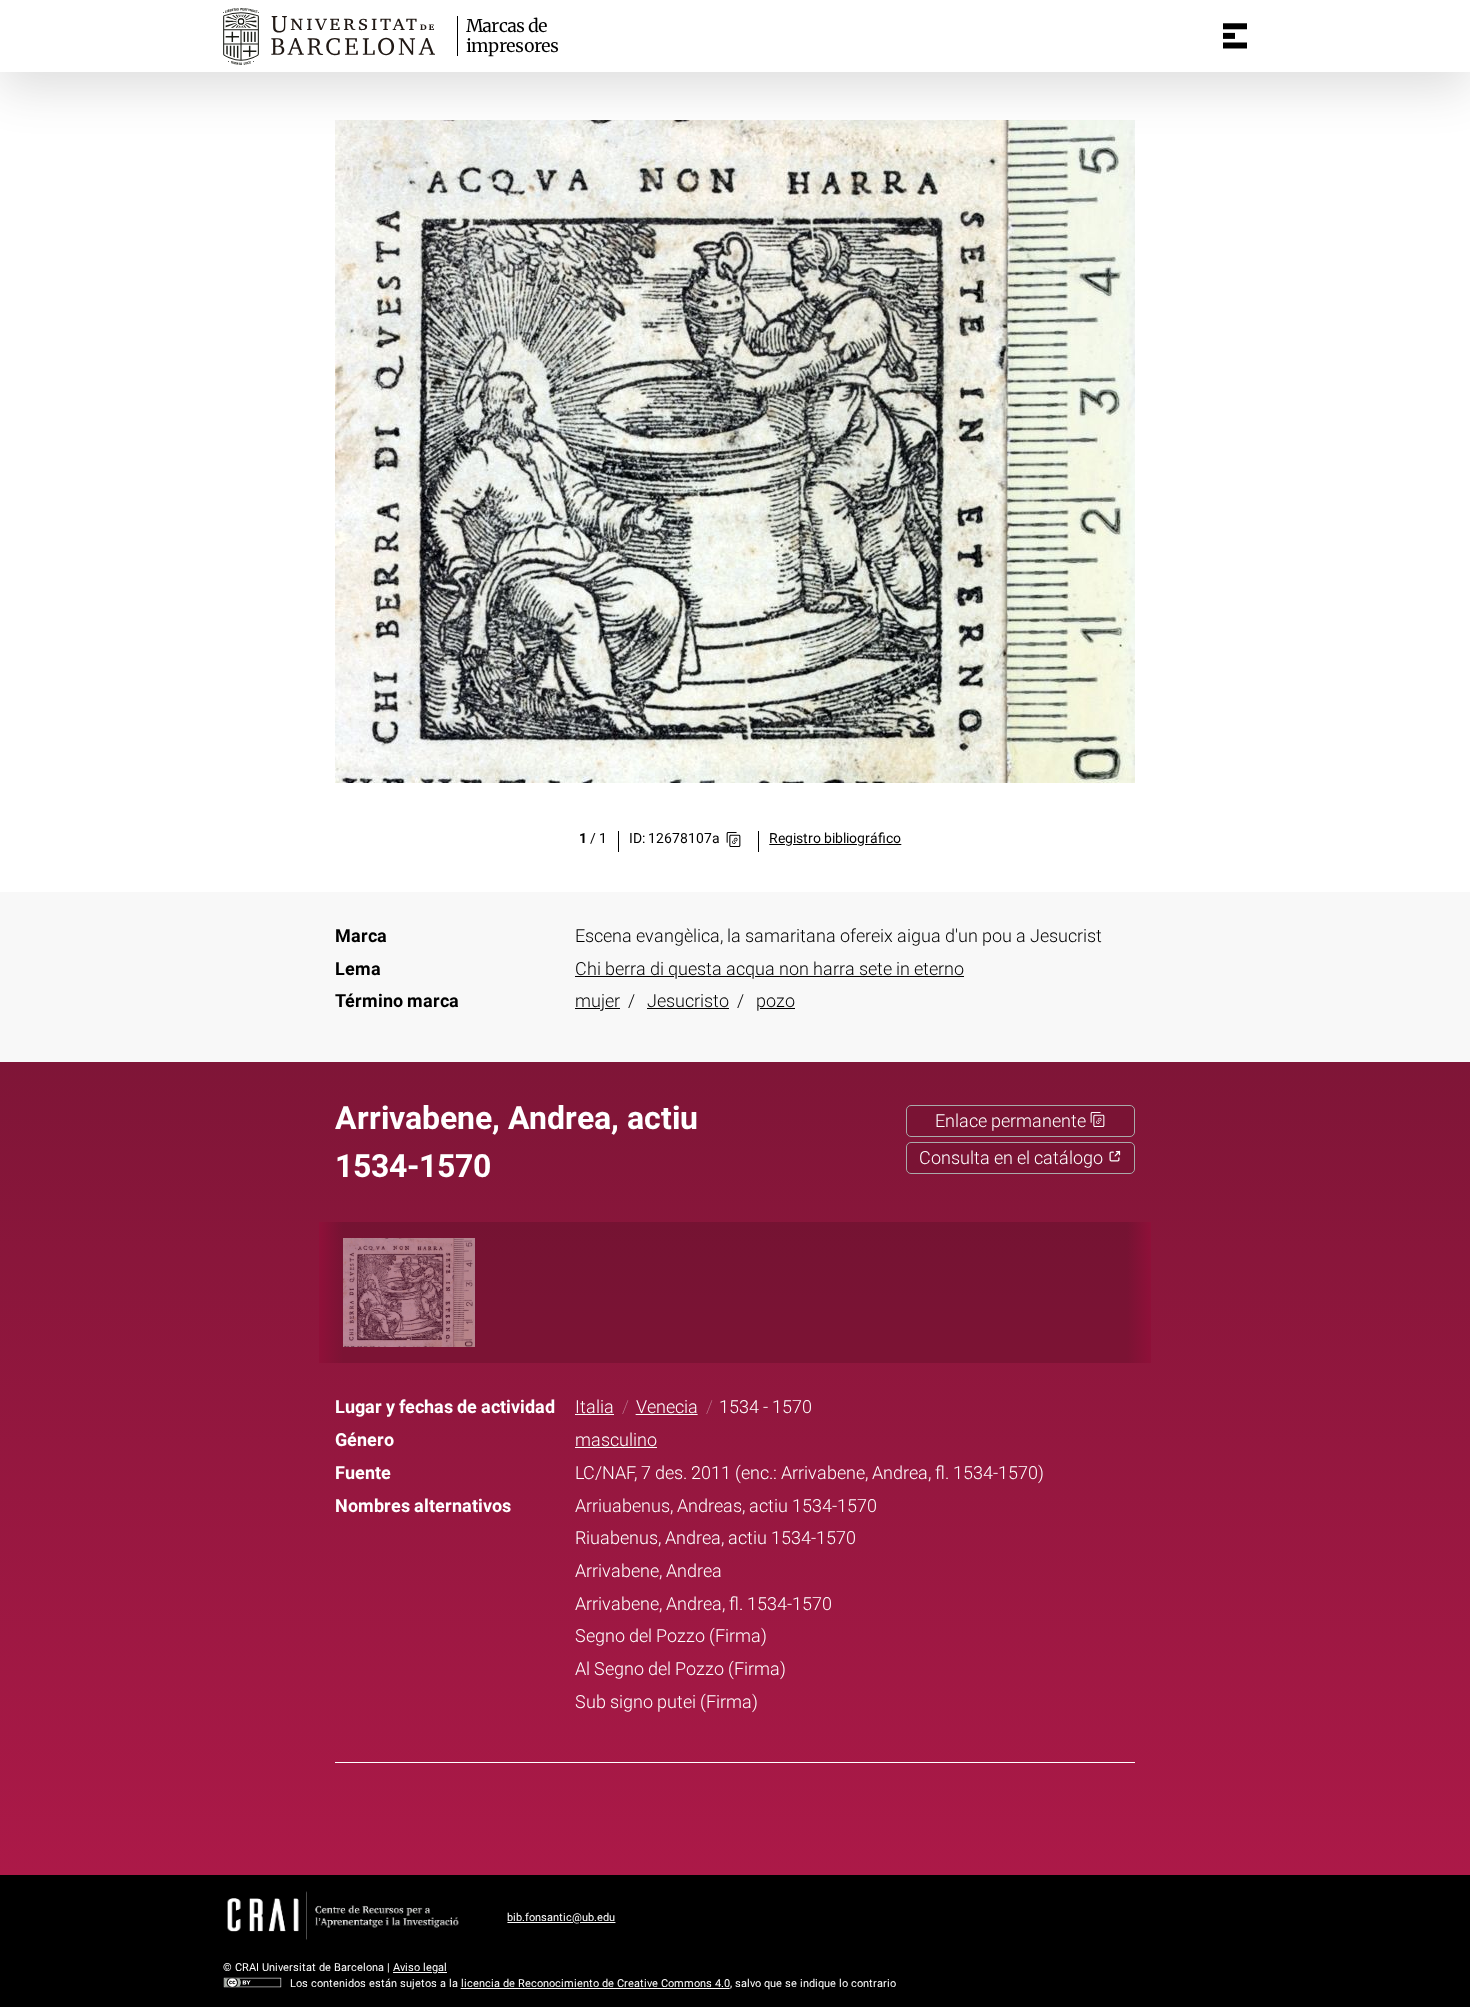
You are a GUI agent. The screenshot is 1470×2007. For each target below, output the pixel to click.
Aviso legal (420, 1967)
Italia (594, 1407)
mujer (597, 1001)
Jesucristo (688, 1001)
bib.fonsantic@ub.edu (561, 1917)
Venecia (667, 1407)
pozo (775, 1001)
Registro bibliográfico (835, 838)
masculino (616, 1440)
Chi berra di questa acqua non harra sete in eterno (769, 969)
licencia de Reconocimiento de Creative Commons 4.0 (595, 1983)
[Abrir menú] (1235, 36)
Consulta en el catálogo (1013, 1158)
